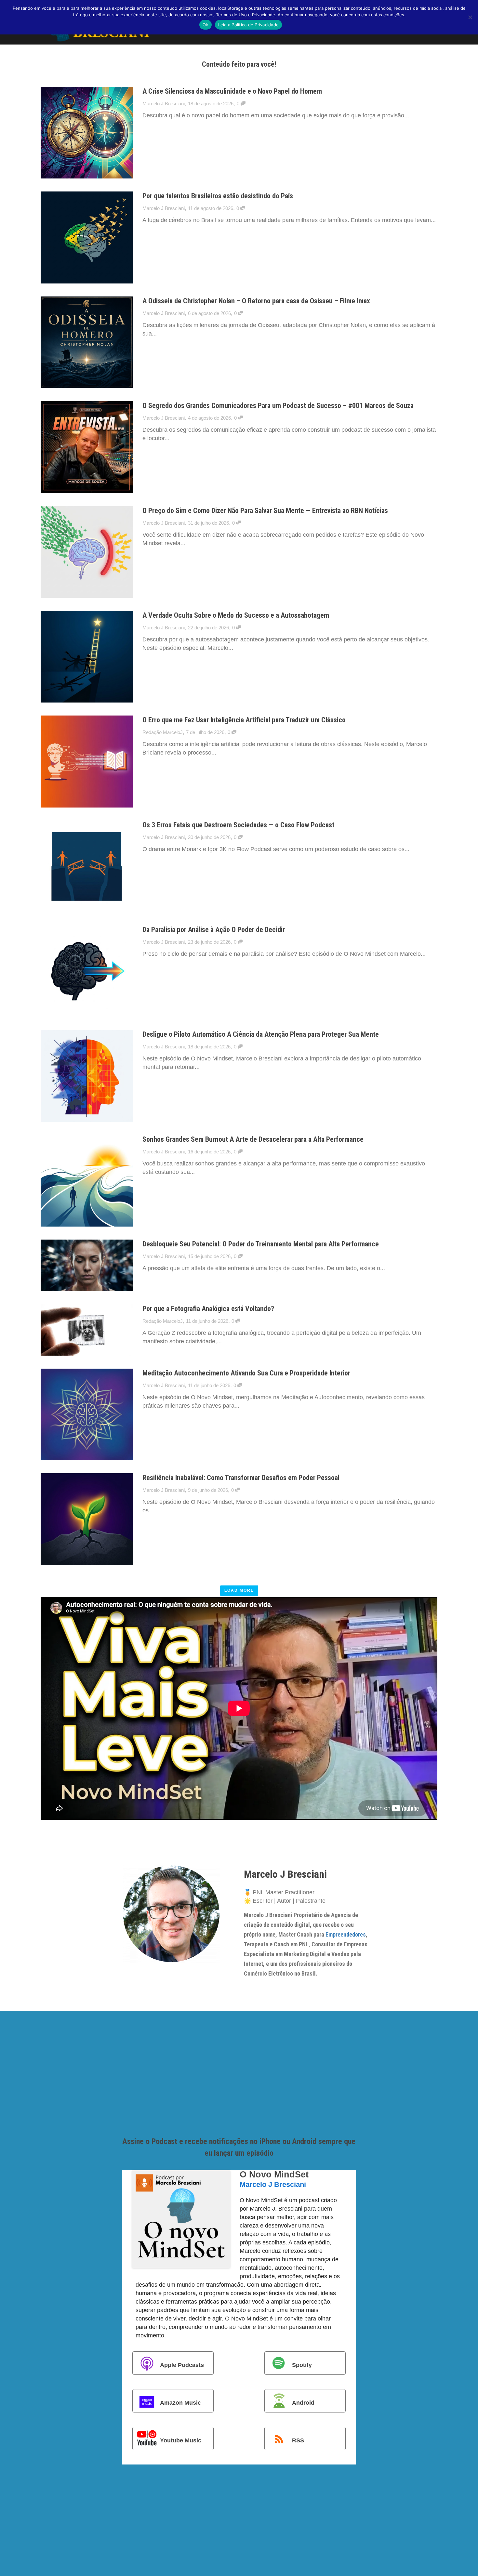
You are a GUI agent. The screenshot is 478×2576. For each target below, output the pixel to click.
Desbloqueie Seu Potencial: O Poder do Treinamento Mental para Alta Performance (261, 1244)
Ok (206, 25)
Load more (239, 1590)
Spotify (302, 2365)
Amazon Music (180, 2402)
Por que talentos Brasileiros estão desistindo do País (218, 196)
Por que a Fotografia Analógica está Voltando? (208, 1309)
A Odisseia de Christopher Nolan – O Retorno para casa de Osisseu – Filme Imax (256, 301)
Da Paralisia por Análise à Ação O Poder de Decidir (214, 930)
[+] (86, 133)
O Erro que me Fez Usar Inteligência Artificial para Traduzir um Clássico (244, 720)
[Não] (470, 17)
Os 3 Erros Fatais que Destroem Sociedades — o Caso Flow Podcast (238, 825)
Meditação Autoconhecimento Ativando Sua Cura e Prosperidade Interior (246, 1373)
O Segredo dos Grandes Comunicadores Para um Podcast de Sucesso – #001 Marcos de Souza (278, 406)
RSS (298, 2440)
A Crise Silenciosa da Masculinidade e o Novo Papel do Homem (232, 91)
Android (303, 2402)
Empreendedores (346, 1934)
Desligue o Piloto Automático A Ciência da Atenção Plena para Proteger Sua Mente (261, 1034)
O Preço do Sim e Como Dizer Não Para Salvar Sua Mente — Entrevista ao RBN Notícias (265, 511)
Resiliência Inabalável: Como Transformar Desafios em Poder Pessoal (241, 1478)
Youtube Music (181, 2440)
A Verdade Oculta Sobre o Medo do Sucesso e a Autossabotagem (236, 615)
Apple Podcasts (182, 2365)
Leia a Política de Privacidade (249, 25)
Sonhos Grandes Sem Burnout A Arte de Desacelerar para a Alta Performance (253, 1139)
